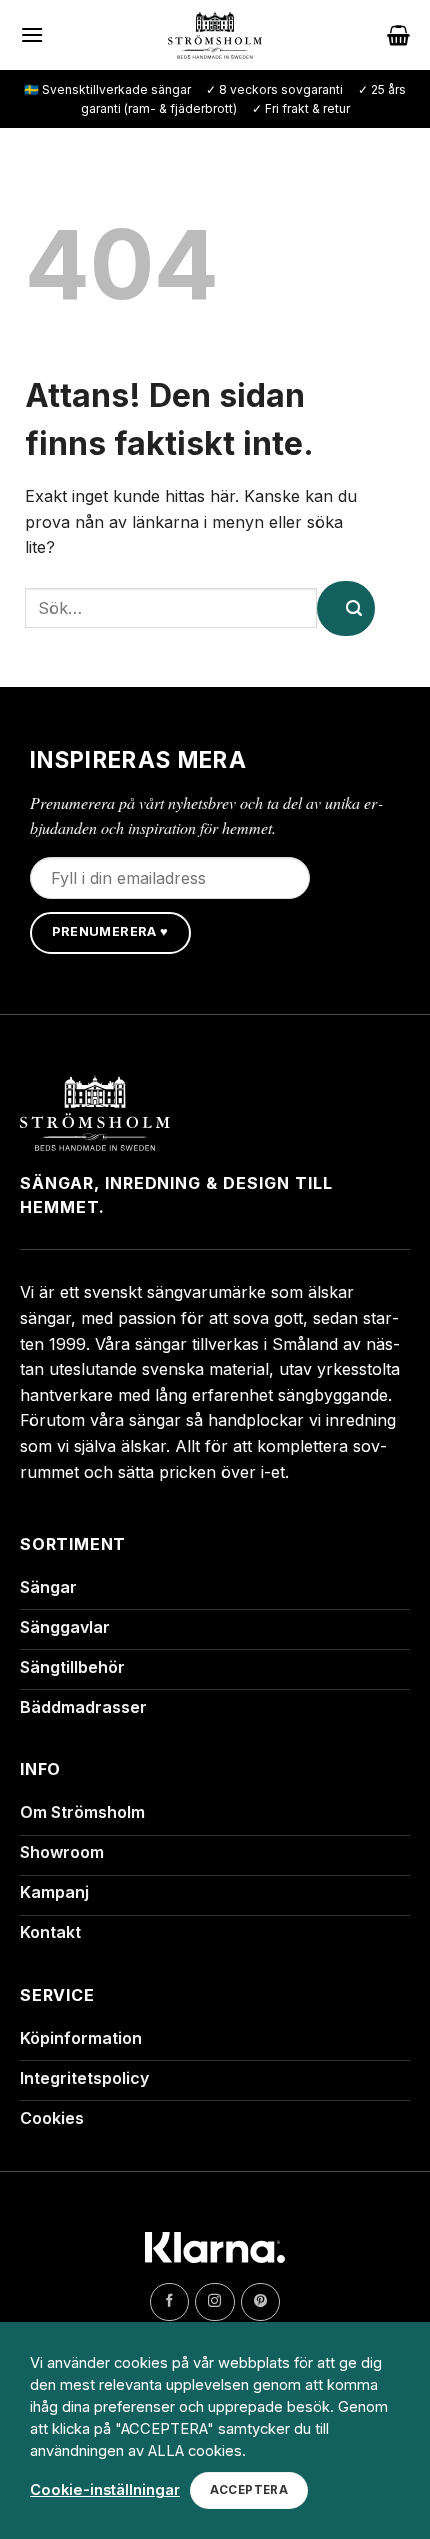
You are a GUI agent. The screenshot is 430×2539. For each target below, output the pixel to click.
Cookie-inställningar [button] (105, 2490)
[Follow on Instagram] (214, 2302)
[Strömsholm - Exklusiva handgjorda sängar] (215, 35)
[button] (32, 34)
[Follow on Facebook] (169, 2302)
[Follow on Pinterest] (260, 2302)
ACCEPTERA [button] (249, 2490)
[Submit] (346, 608)
